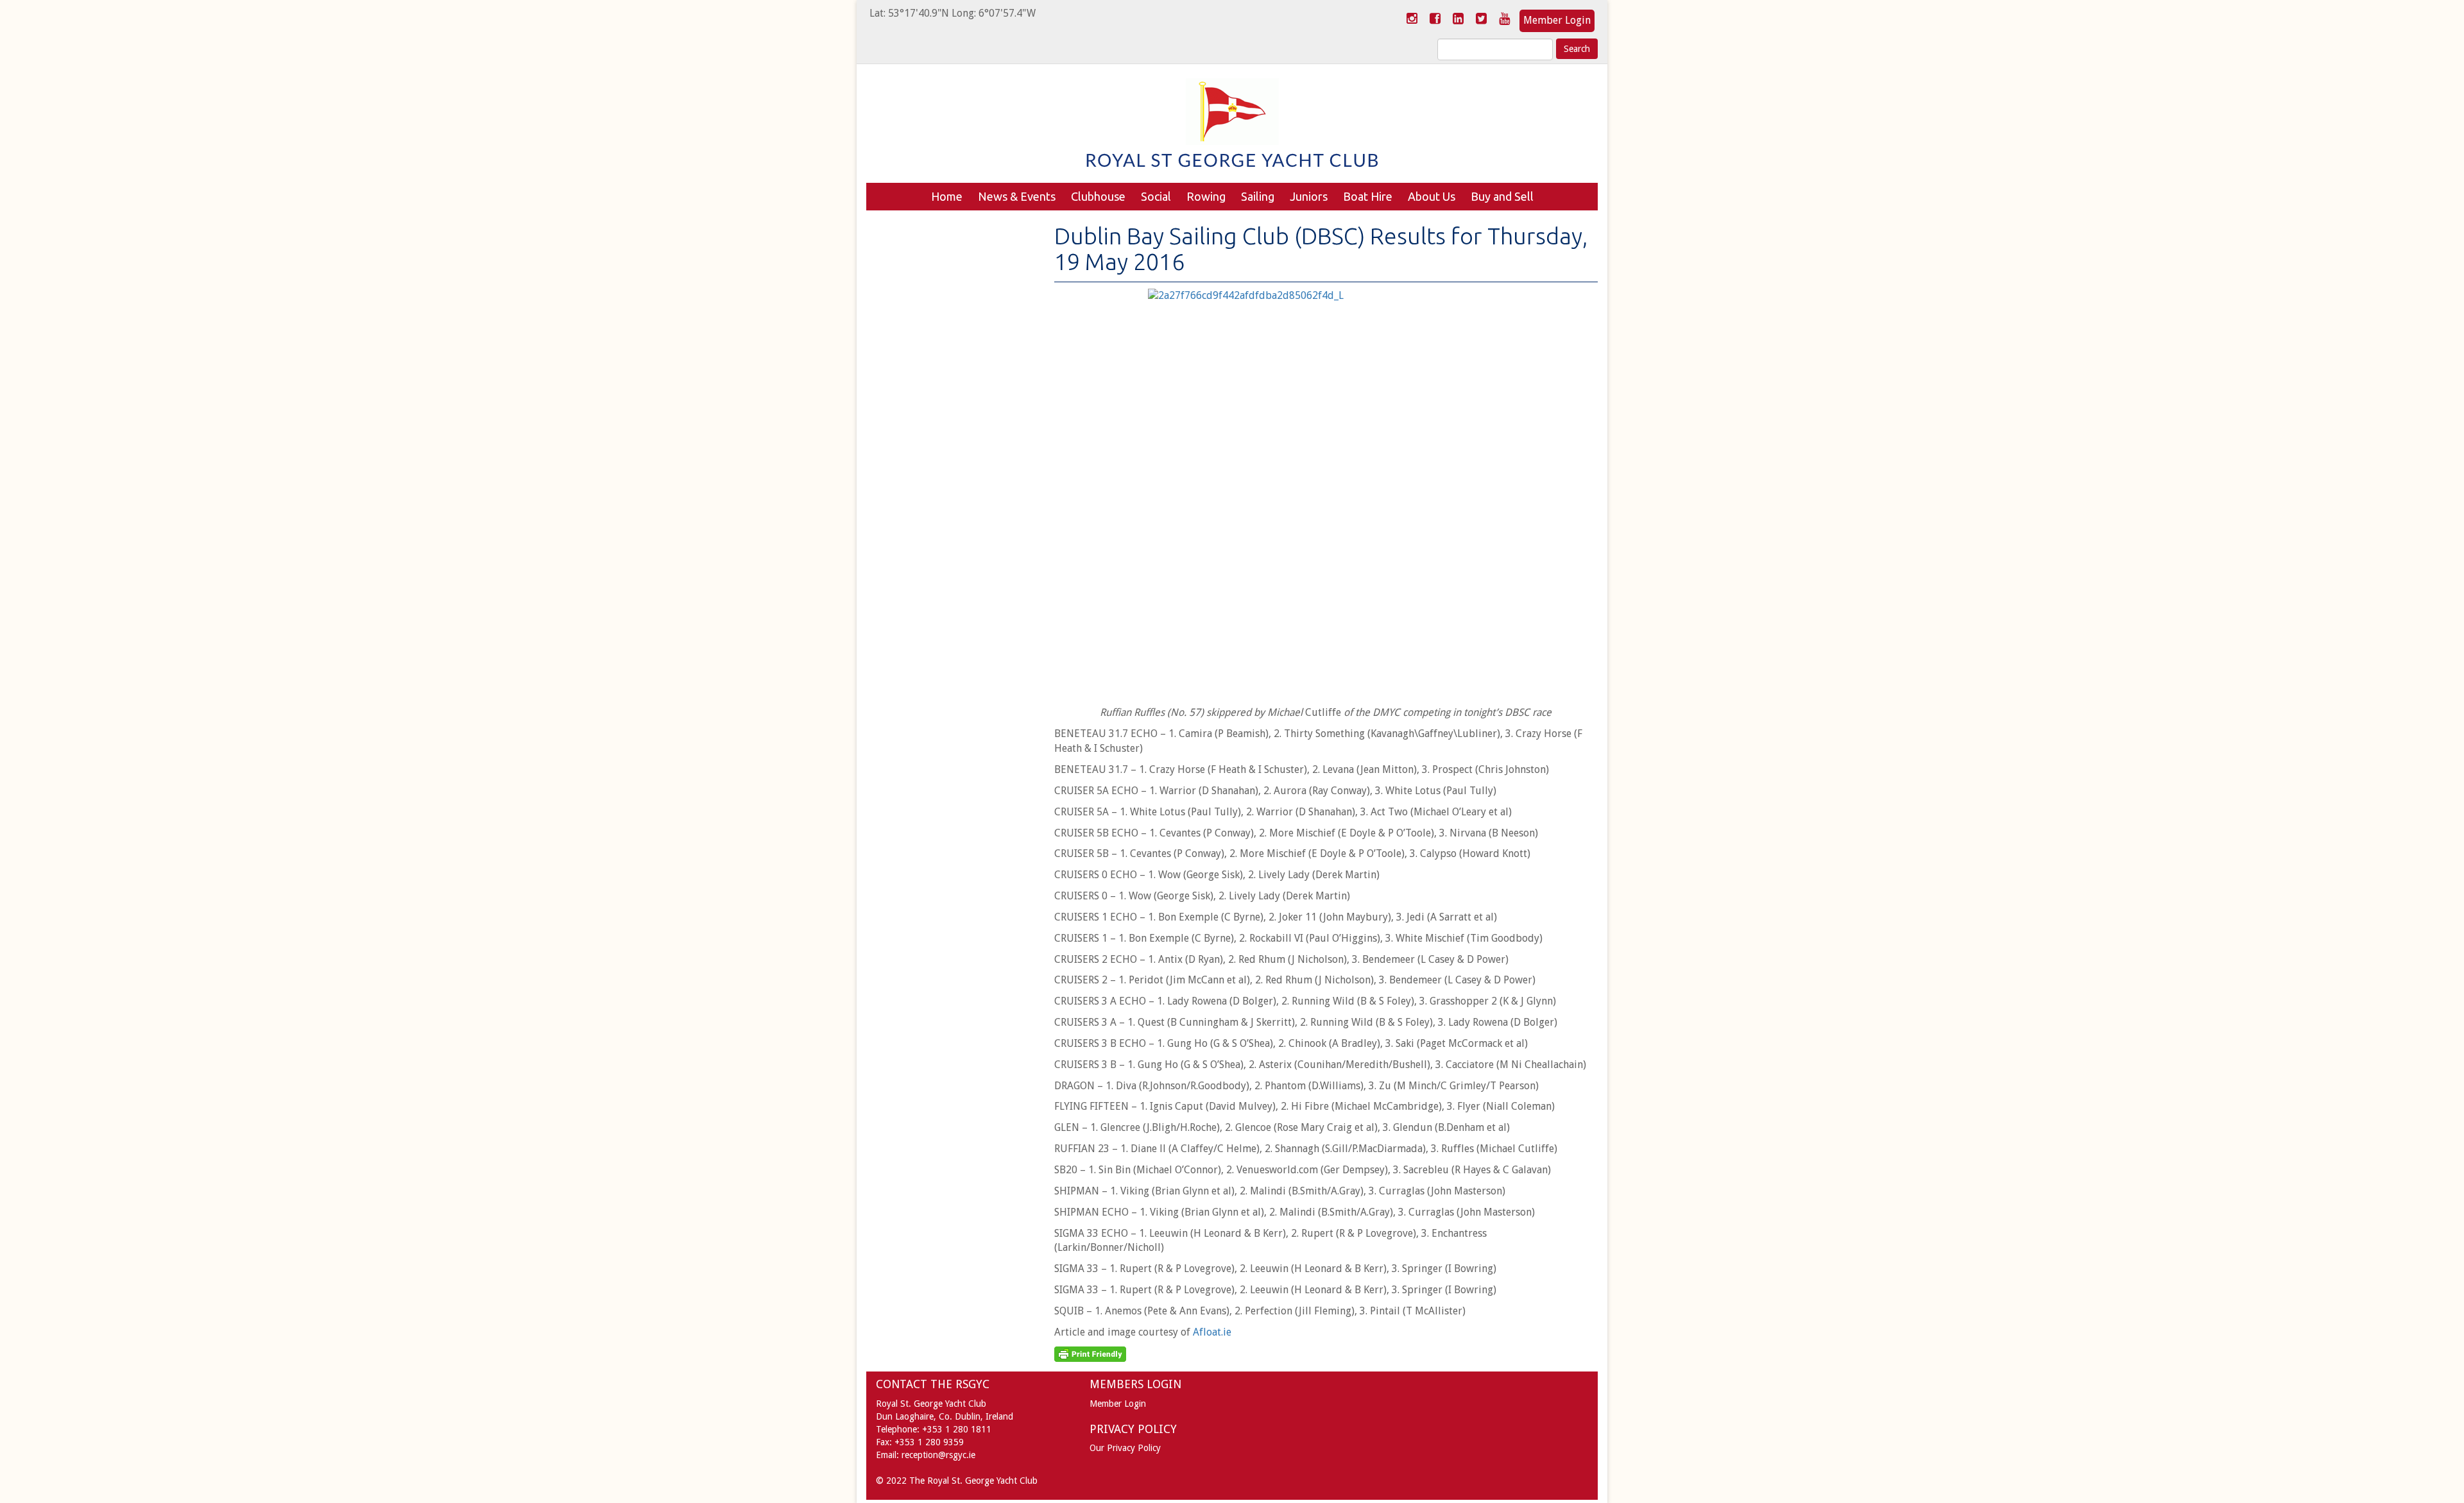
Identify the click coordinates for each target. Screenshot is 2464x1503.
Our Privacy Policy (1125, 1448)
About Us (1432, 196)
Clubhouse (1098, 196)
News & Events (1017, 196)
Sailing (1258, 196)
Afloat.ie (1213, 1332)
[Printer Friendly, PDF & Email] (1090, 1354)
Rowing (1206, 196)
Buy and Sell (1502, 196)
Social (1156, 196)
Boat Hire (1368, 196)
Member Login (1557, 20)
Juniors (1309, 196)
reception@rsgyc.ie (938, 1455)
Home (947, 196)
